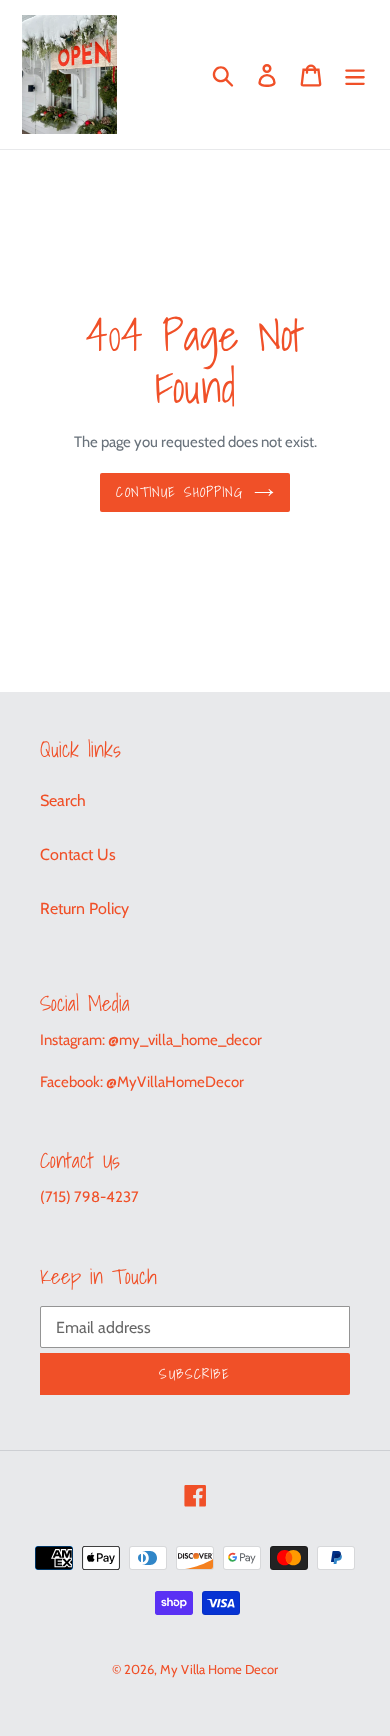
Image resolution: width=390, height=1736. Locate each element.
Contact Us (78, 854)
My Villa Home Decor (219, 1669)
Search (63, 800)
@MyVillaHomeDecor (175, 1082)
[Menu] (355, 74)
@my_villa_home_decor (185, 1040)
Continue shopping (179, 492)
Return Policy (84, 908)
